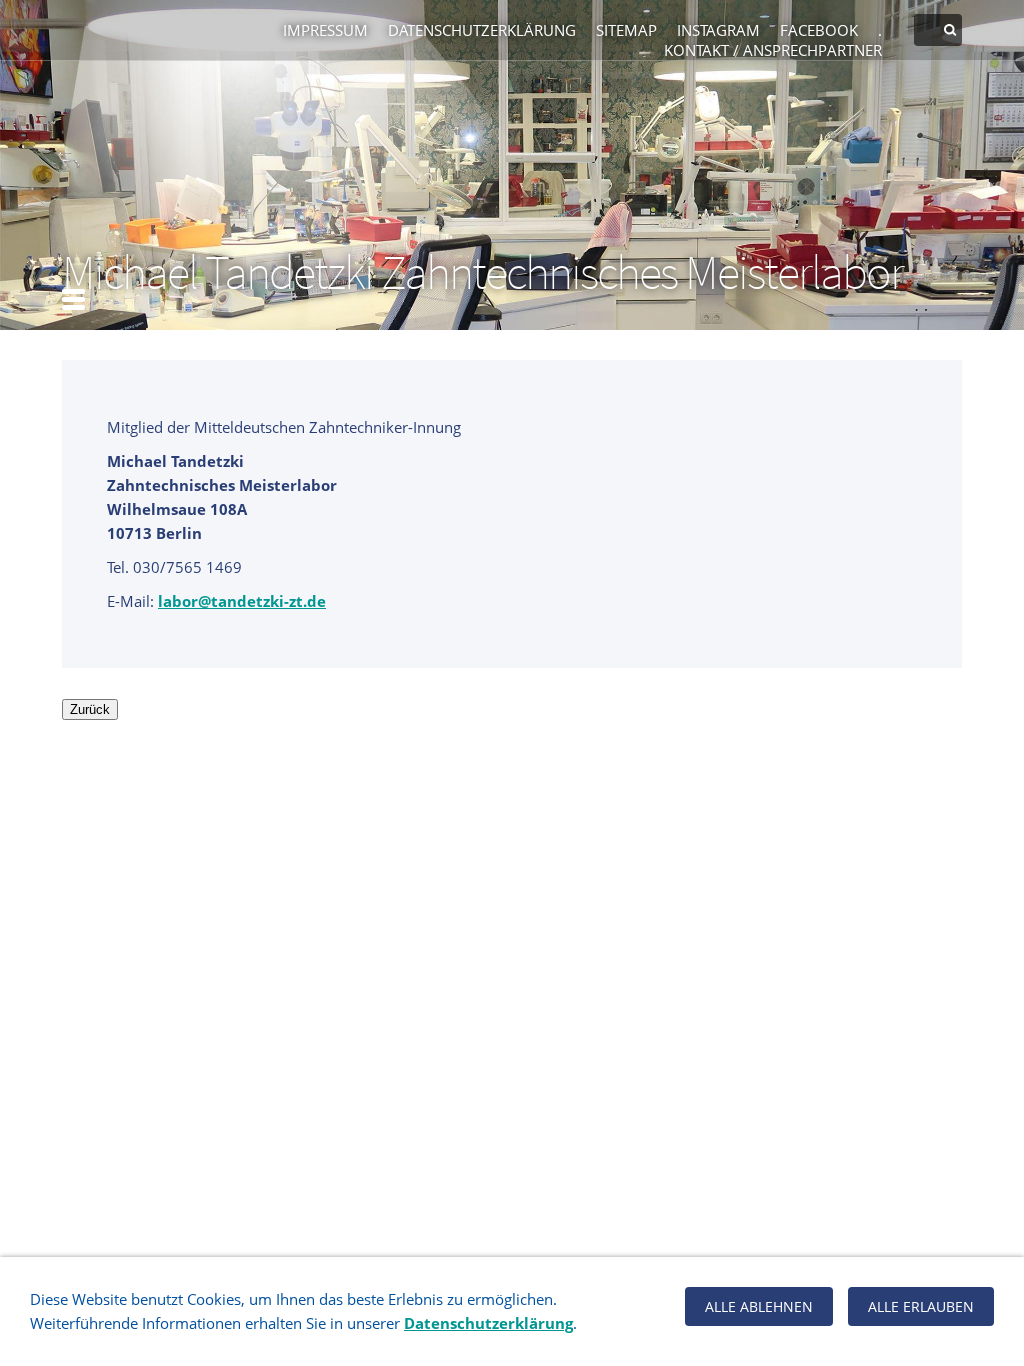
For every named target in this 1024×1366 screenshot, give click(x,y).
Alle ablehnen (759, 1306)
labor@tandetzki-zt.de (242, 601)
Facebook (819, 30)
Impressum (325, 30)
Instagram (718, 30)
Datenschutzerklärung (482, 30)
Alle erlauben (921, 1306)
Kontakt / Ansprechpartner (773, 50)
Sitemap (626, 30)
